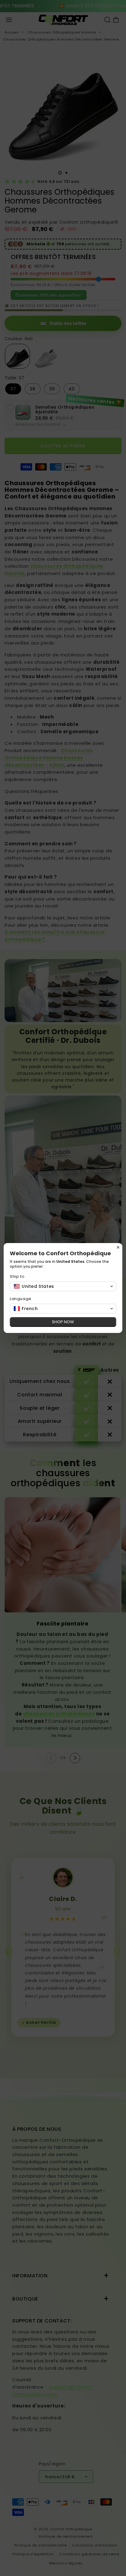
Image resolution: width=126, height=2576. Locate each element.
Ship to (17, 1276)
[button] (63, 1286)
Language (21, 1299)
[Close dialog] (118, 1247)
